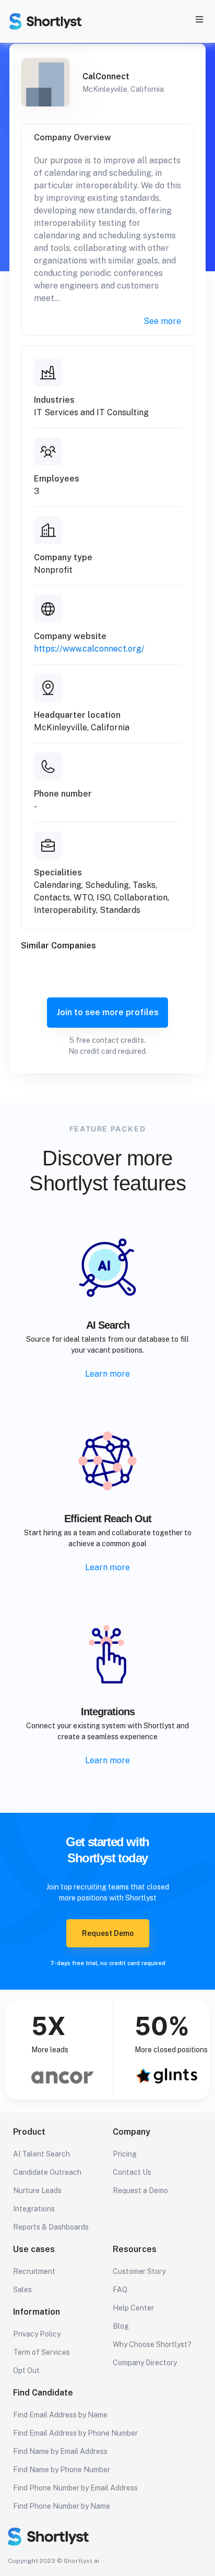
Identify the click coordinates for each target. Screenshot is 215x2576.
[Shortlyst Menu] (199, 21)
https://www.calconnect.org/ (89, 649)
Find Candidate (43, 2393)
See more (162, 321)
